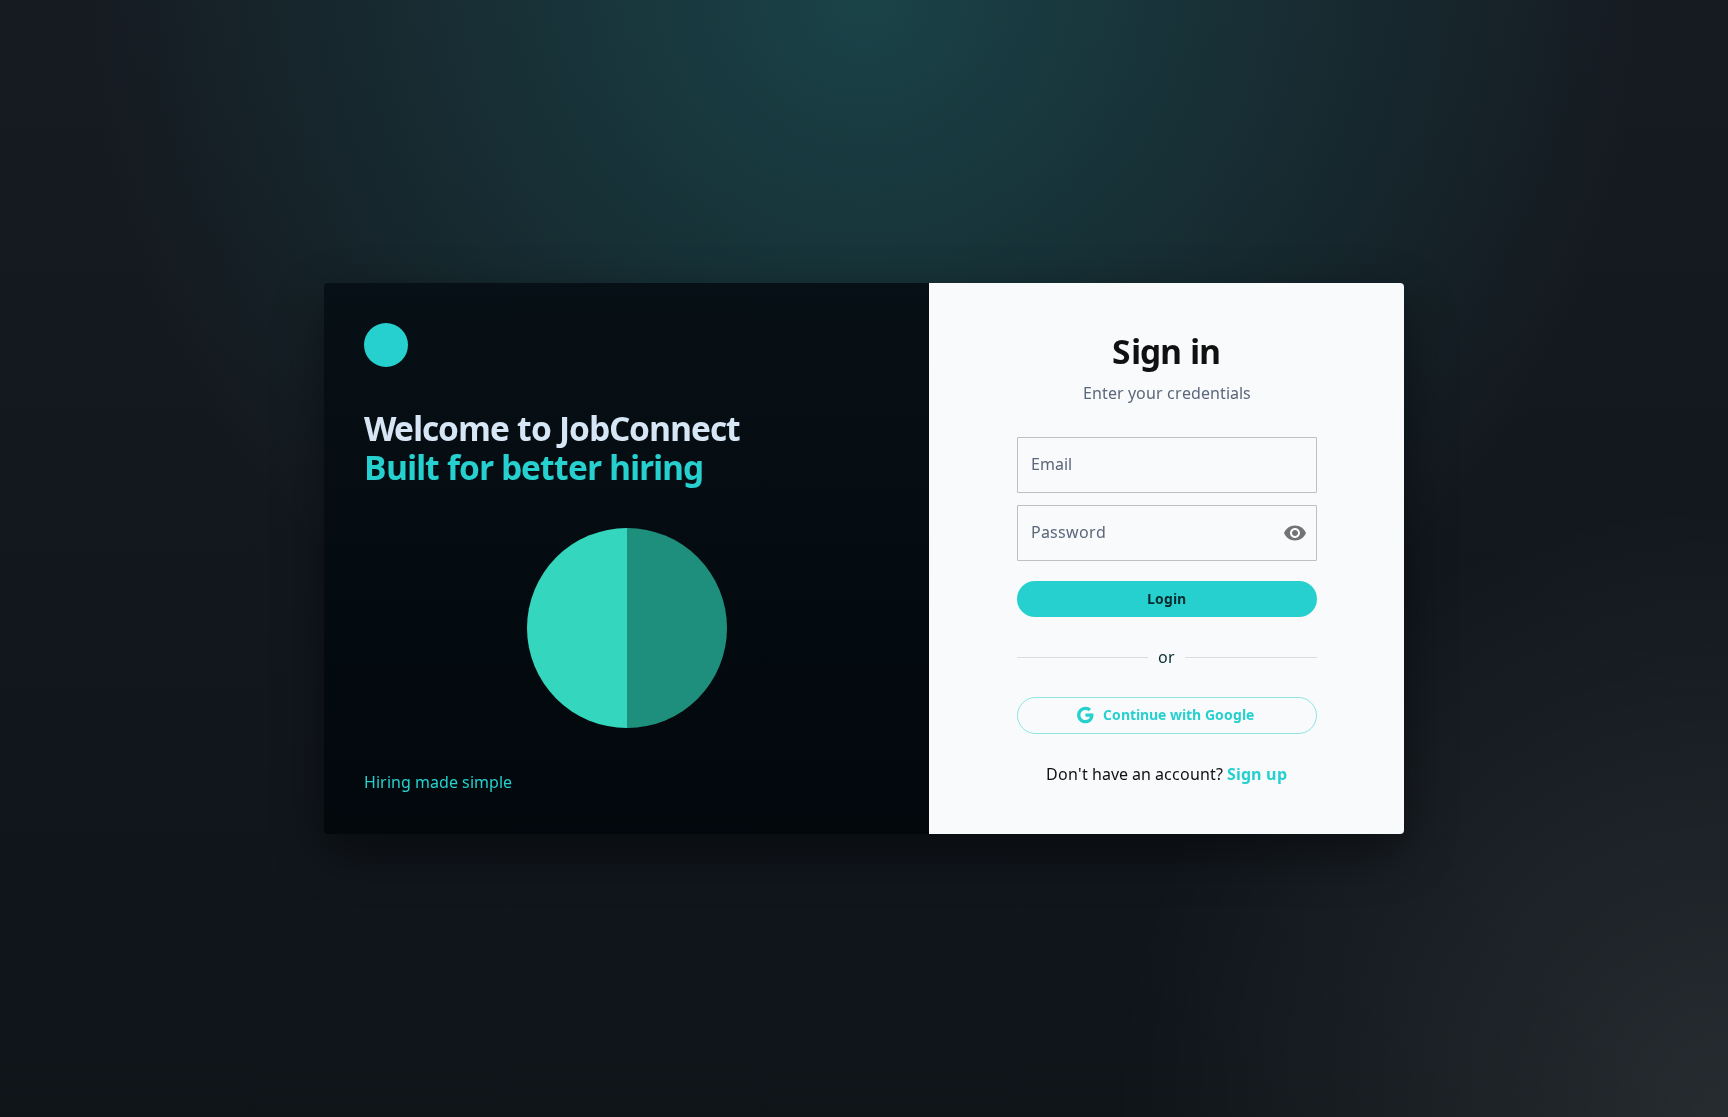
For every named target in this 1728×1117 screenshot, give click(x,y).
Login (1166, 598)
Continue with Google (1178, 714)
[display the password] (1295, 533)
